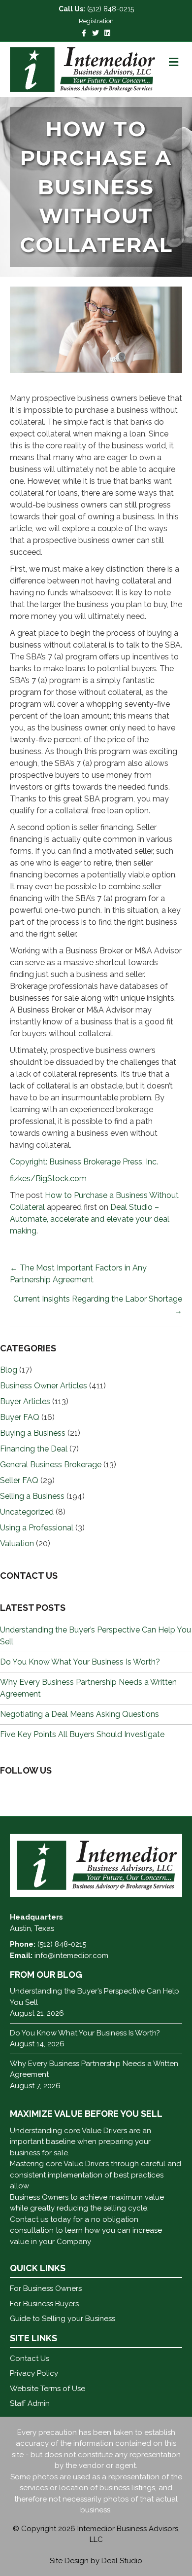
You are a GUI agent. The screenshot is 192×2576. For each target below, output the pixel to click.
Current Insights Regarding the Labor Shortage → (98, 1305)
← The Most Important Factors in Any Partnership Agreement (78, 1274)
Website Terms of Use (48, 2389)
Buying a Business (33, 1433)
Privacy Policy (34, 2373)
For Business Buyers (44, 2304)
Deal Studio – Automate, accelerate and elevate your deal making (90, 1219)
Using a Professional (37, 1528)
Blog (9, 1370)
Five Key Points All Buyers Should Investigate (82, 1734)
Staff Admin (30, 2403)
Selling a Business (32, 1496)
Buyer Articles (25, 1401)
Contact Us (30, 2358)
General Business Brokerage (51, 1465)
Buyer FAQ (20, 1417)
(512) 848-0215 (111, 9)
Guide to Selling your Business (63, 2319)
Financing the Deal (34, 1449)
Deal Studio (122, 2561)
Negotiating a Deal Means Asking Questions (80, 1714)
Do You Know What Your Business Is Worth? (80, 1662)
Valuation (17, 1543)
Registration (96, 21)
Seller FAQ (19, 1480)
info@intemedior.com (71, 1956)
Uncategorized (27, 1512)
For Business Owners (46, 2288)
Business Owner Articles (44, 1386)
